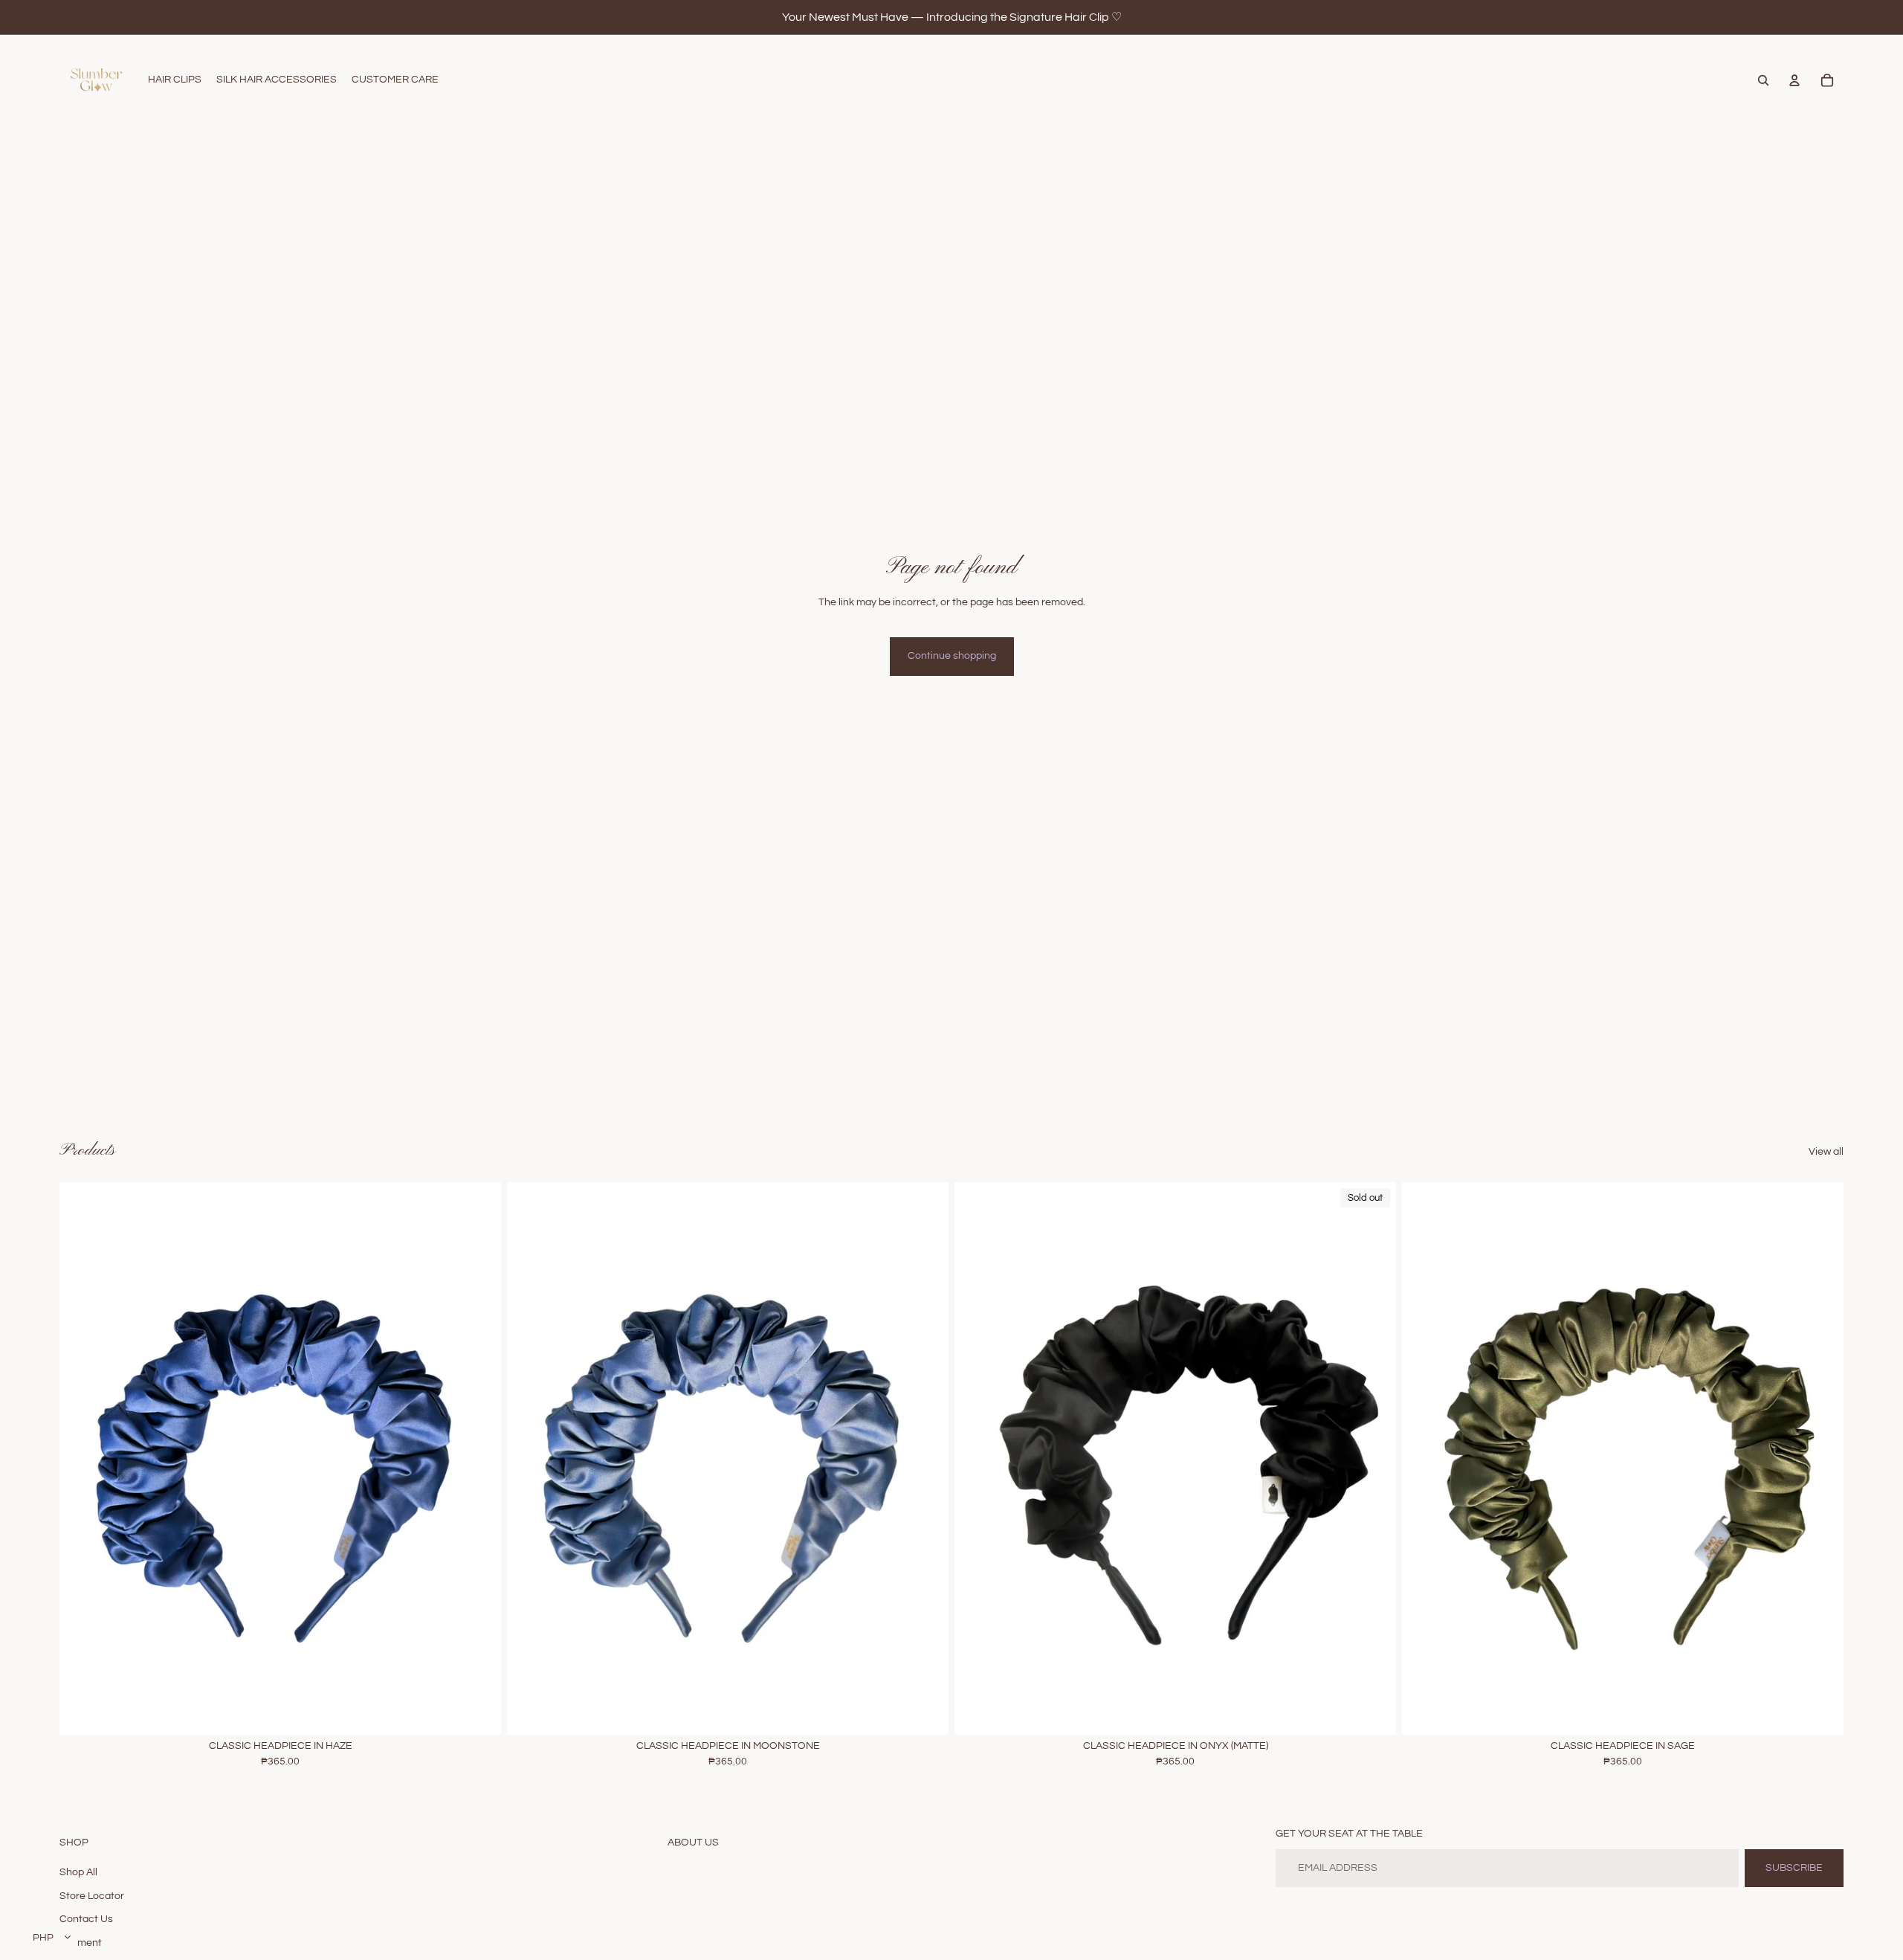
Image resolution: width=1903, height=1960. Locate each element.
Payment (81, 1943)
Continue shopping (952, 656)
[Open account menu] (1794, 80)
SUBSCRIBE (1794, 1868)
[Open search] (1763, 80)
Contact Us (86, 1919)
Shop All (78, 1872)
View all (1826, 1152)
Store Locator (92, 1896)
